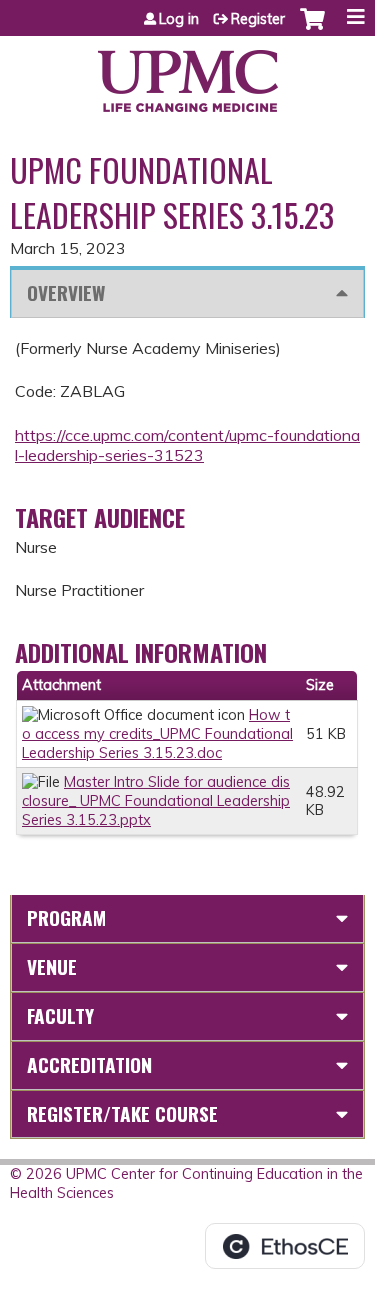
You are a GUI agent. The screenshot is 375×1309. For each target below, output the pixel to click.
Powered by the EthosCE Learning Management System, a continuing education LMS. (285, 1246)
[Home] (187, 74)
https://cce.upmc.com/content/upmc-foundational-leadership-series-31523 (187, 445)
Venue (52, 966)
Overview (66, 292)
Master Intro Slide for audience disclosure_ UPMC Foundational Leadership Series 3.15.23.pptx (156, 800)
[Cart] (312, 29)
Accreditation (89, 1064)
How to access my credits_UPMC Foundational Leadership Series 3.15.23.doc (157, 733)
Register (258, 19)
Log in (179, 19)
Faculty (60, 1015)
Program (66, 917)
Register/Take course (122, 1113)
